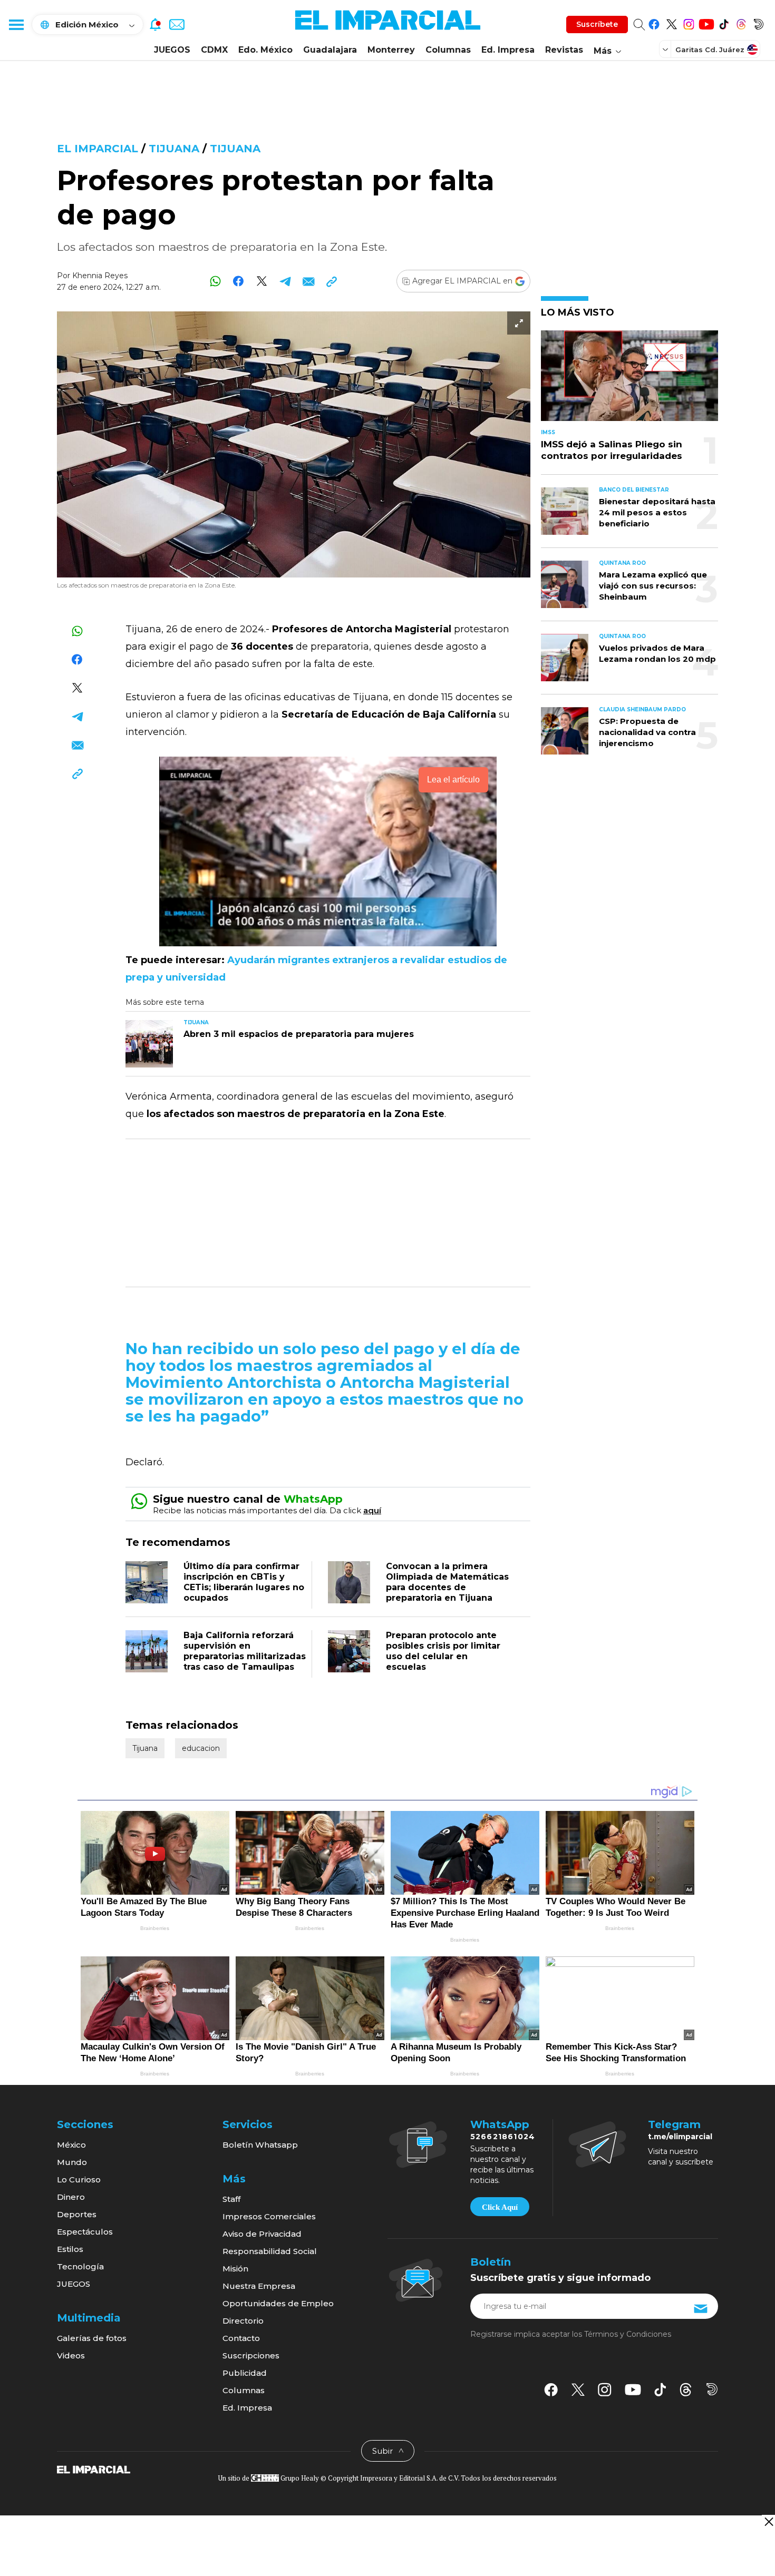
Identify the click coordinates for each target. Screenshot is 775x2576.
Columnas (448, 50)
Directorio (243, 2321)
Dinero (71, 2197)
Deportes (77, 2214)
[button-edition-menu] (666, 49)
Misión (235, 2269)
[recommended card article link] (149, 1044)
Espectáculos (85, 2232)
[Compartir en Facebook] (239, 281)
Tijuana (174, 149)
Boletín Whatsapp (260, 2145)
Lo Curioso (79, 2180)
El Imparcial (98, 149)
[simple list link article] (629, 380)
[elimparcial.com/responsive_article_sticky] (768, 2521)
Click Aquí (500, 2207)
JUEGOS (172, 50)
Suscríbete (597, 24)
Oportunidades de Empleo (278, 2303)
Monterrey (391, 50)
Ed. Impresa (508, 50)
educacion (201, 1748)
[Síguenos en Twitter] (671, 22)
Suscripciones (251, 2355)
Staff (231, 2199)
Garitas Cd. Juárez (710, 50)
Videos (71, 2355)
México (71, 2145)
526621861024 (503, 2137)
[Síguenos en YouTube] (706, 22)
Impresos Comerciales (269, 2216)
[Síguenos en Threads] (741, 22)
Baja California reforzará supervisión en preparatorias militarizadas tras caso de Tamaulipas (245, 1651)
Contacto (241, 2338)
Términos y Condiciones (628, 2334)
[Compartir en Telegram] (285, 281)
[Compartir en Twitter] (262, 281)
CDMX (214, 50)
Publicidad (245, 2373)
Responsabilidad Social (270, 2251)
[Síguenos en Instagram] (689, 22)
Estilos (70, 2249)
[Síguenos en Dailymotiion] (712, 2389)
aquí (372, 1510)
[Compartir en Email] (308, 281)
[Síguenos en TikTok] (724, 22)
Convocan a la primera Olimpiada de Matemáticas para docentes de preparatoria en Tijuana (447, 1582)
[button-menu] (16, 24)
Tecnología (80, 2266)
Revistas (564, 50)
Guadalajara (330, 50)
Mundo (72, 2162)
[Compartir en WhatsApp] (215, 281)
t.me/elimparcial (680, 2137)
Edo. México (265, 50)
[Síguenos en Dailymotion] (758, 22)
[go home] (94, 2469)
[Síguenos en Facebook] (654, 22)
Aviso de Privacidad (262, 2234)
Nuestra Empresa (259, 2286)
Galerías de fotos (92, 2338)
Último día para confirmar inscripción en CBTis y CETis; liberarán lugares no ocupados (244, 1582)
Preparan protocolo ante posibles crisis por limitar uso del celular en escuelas (443, 1651)
